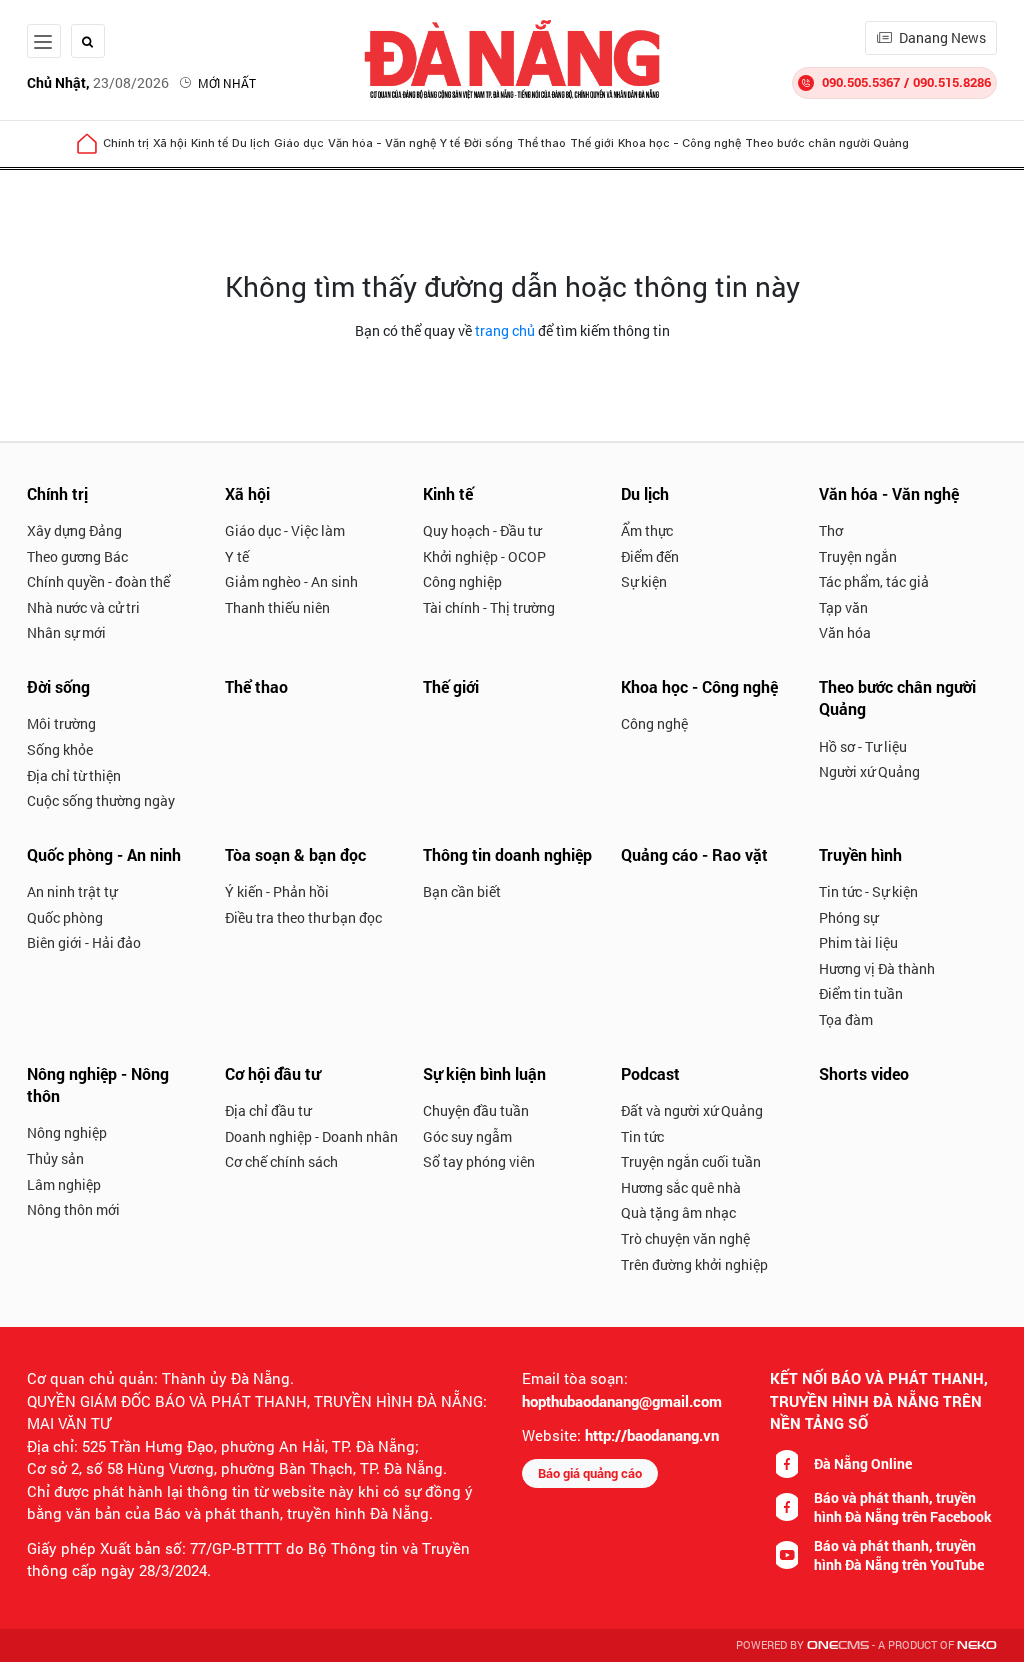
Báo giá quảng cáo (590, 1473)
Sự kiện (644, 581)
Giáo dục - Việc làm (285, 530)
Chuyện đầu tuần (476, 1110)
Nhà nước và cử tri (83, 607)
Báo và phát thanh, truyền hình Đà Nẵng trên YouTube (899, 1555)
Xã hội (170, 143)
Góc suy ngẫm (467, 1136)
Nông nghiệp (67, 1132)
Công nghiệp (462, 581)
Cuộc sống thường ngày (101, 800)
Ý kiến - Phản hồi (277, 891)
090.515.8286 (952, 82)
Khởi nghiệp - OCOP (484, 556)
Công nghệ (654, 723)
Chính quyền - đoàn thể (98, 581)
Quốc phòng (65, 917)
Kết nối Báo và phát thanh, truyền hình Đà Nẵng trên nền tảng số (879, 1400)
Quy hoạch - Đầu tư (482, 530)
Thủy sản (55, 1158)
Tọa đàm (846, 1019)
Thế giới (592, 143)
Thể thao (541, 143)
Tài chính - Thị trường (489, 607)
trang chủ (505, 330)
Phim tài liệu (858, 942)
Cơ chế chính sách (281, 1161)
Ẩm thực (647, 530)
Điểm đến (650, 556)
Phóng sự (848, 917)
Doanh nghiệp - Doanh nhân (311, 1136)
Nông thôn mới (73, 1209)
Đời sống (488, 143)
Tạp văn (843, 607)
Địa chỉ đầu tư (268, 1110)
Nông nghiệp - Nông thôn (98, 1084)
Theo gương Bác (77, 556)
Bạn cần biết (462, 891)
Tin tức (642, 1136)
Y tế (450, 143)
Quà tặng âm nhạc (678, 1212)
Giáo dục (299, 143)
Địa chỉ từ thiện (74, 775)
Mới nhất (227, 83)
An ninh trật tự (72, 891)
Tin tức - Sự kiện (868, 891)
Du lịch (251, 143)
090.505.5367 (861, 82)
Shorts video (864, 1073)
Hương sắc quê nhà (681, 1187)
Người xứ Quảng (869, 771)
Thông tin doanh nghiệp (507, 854)
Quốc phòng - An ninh (104, 854)
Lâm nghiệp (64, 1184)
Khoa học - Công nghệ (679, 143)
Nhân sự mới (66, 632)
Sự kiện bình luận (484, 1073)
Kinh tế (209, 143)
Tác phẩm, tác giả (874, 581)
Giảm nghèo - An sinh (291, 581)
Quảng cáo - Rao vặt (694, 854)
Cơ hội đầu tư (272, 1073)
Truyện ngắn (858, 556)
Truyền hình (860, 854)
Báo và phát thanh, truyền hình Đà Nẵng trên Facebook (903, 1507)
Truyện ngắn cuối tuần (691, 1161)
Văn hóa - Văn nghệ (382, 143)
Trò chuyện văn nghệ (685, 1238)
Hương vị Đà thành (877, 968)
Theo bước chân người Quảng (827, 143)
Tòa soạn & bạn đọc (295, 854)
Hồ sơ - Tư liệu (863, 746)
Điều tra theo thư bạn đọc (303, 917)
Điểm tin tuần (861, 993)
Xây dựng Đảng (74, 530)
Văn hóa (845, 632)
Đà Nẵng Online (863, 1463)
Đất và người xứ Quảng (692, 1110)
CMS (838, 1645)
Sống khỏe (60, 749)
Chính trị (126, 143)
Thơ (831, 530)
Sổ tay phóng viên (479, 1161)
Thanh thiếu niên (277, 607)
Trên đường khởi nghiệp (694, 1264)
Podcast (650, 1073)
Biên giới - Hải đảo (84, 942)
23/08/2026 (98, 82)
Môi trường (61, 723)
